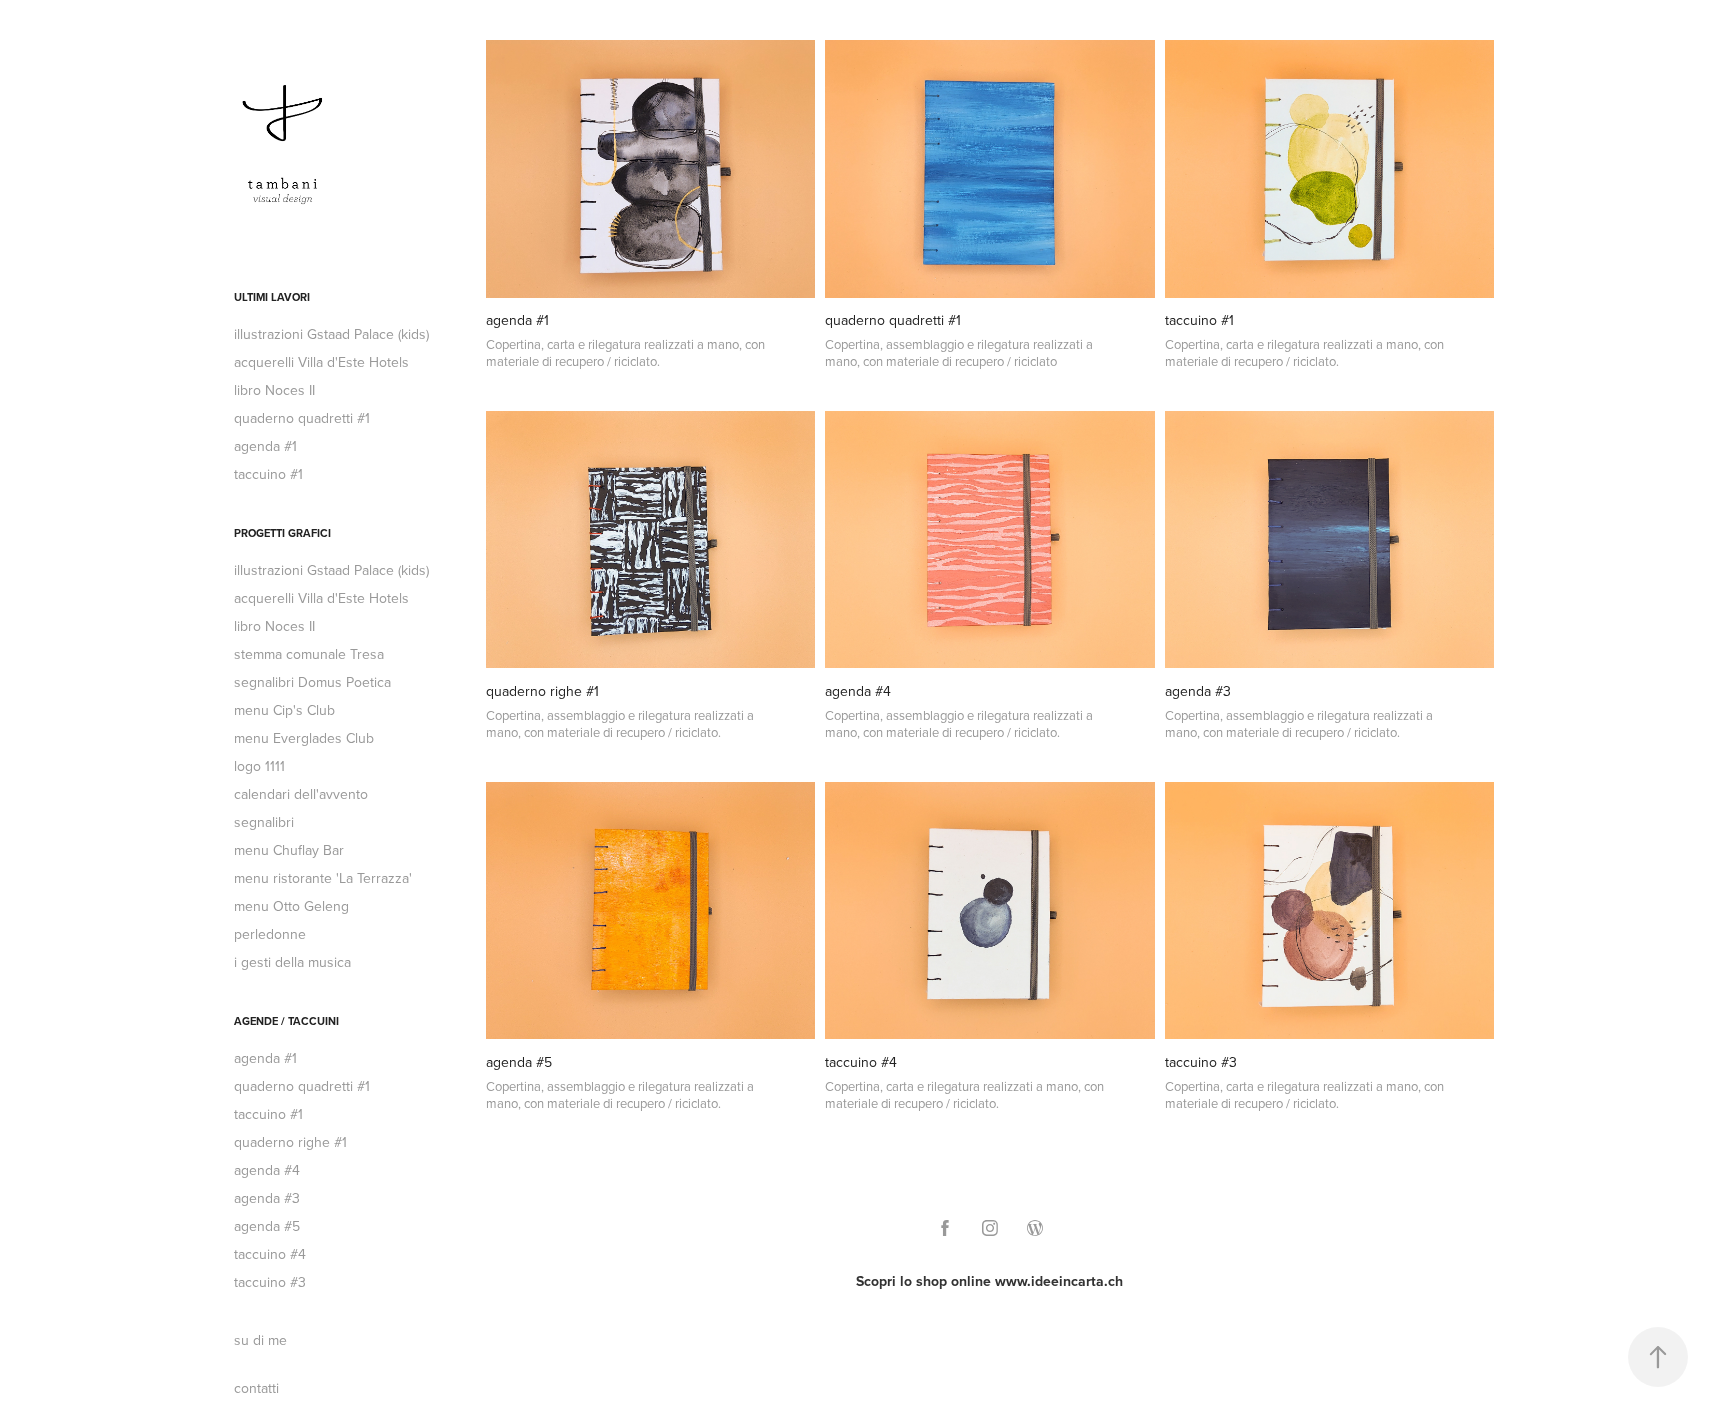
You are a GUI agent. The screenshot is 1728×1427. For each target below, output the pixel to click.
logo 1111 (259, 766)
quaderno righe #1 (290, 1142)
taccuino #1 (268, 474)
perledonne (270, 934)
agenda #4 (267, 1170)
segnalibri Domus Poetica (312, 682)
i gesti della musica (292, 962)
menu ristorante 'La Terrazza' (323, 878)
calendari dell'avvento (301, 794)
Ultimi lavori (272, 297)
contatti (256, 1388)
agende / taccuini (286, 1021)
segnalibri (264, 822)
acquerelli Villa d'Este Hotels (321, 362)
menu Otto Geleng (291, 906)
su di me (260, 1340)
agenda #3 (267, 1198)
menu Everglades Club (304, 738)
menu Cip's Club (284, 710)
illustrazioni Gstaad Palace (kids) (331, 334)
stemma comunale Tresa (309, 654)
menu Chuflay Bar (289, 850)
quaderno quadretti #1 (302, 418)
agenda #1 (265, 446)
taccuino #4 (270, 1254)
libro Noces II (274, 390)
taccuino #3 (270, 1282)
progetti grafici (282, 533)
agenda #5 (267, 1226)
